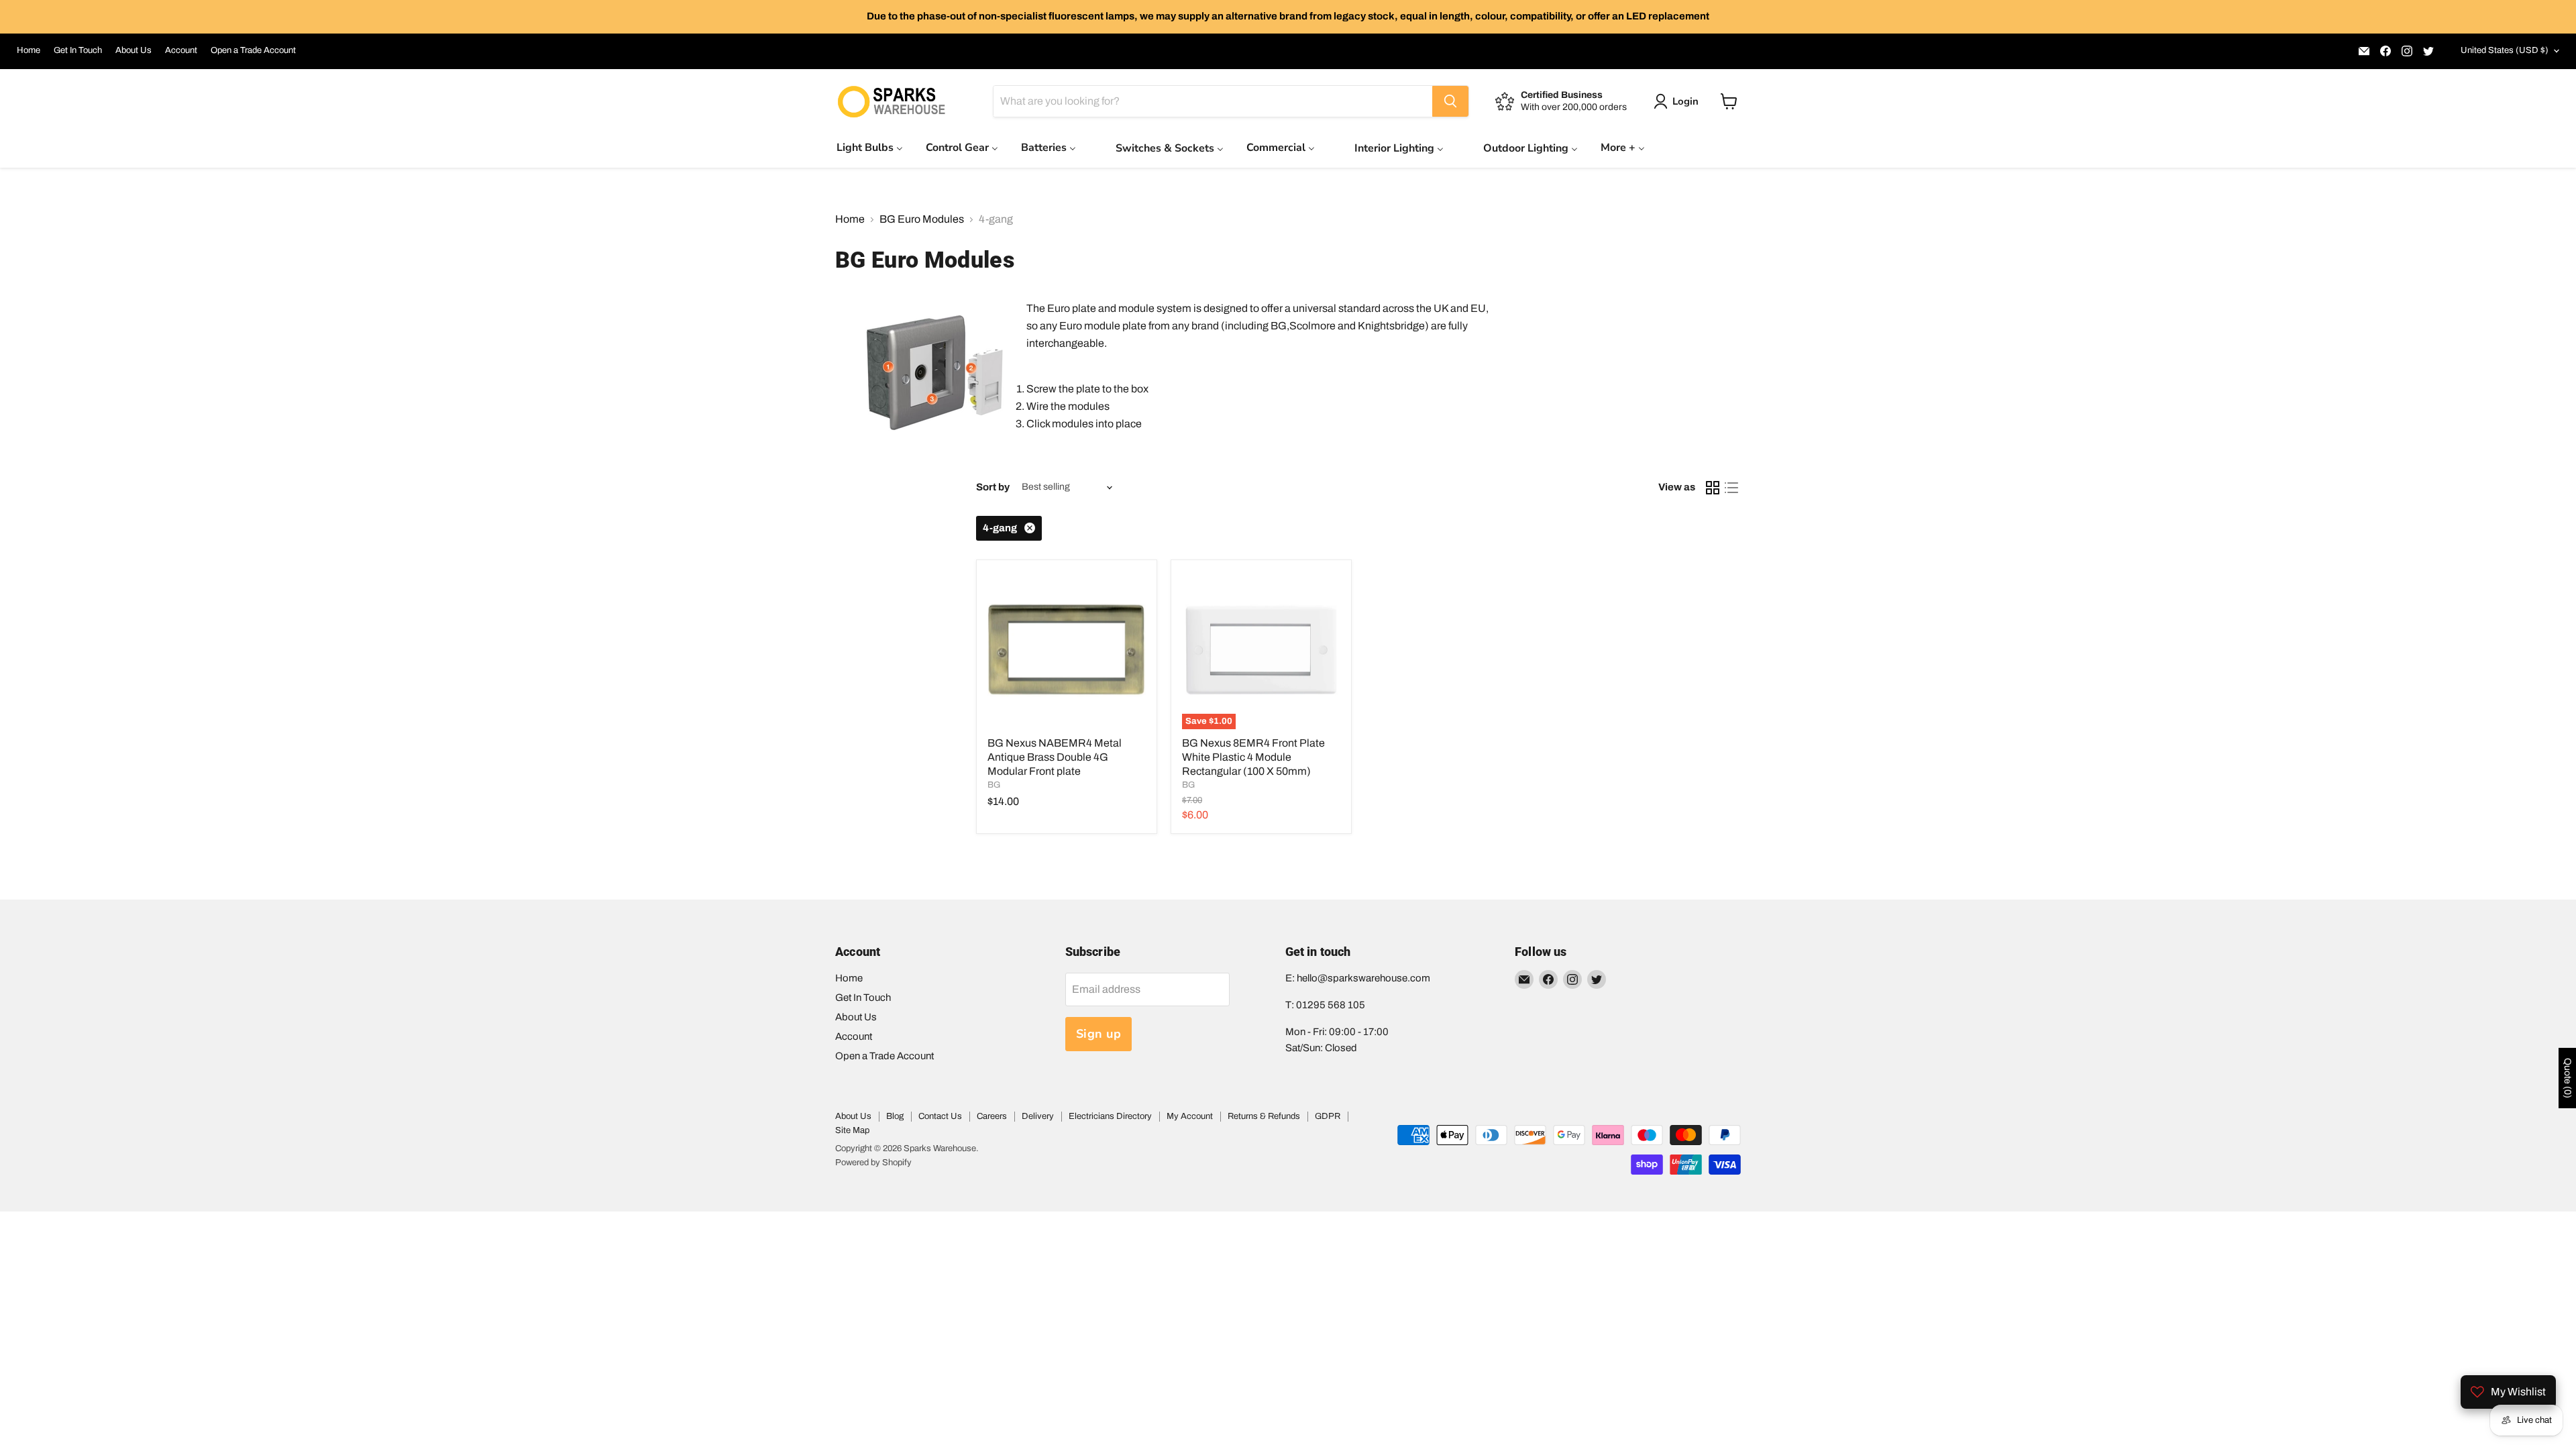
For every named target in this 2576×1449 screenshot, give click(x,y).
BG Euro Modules (922, 219)
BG (994, 785)
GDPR (1328, 1116)
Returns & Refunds (1264, 1116)
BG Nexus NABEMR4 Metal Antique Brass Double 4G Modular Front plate (1055, 757)
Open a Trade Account (253, 50)
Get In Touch (78, 50)
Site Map (852, 1130)
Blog (895, 1116)
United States (2505, 50)
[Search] (1450, 101)
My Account (1190, 1116)
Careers (992, 1116)
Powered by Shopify (873, 1163)
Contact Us (940, 1116)
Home (29, 50)
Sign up (1099, 1034)
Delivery (1038, 1116)
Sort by (993, 487)
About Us (133, 50)
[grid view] (1713, 488)
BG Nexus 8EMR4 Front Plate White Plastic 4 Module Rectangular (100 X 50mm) (1253, 757)
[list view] (1731, 488)
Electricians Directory (1110, 1116)
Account (181, 50)
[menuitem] (870, 147)
